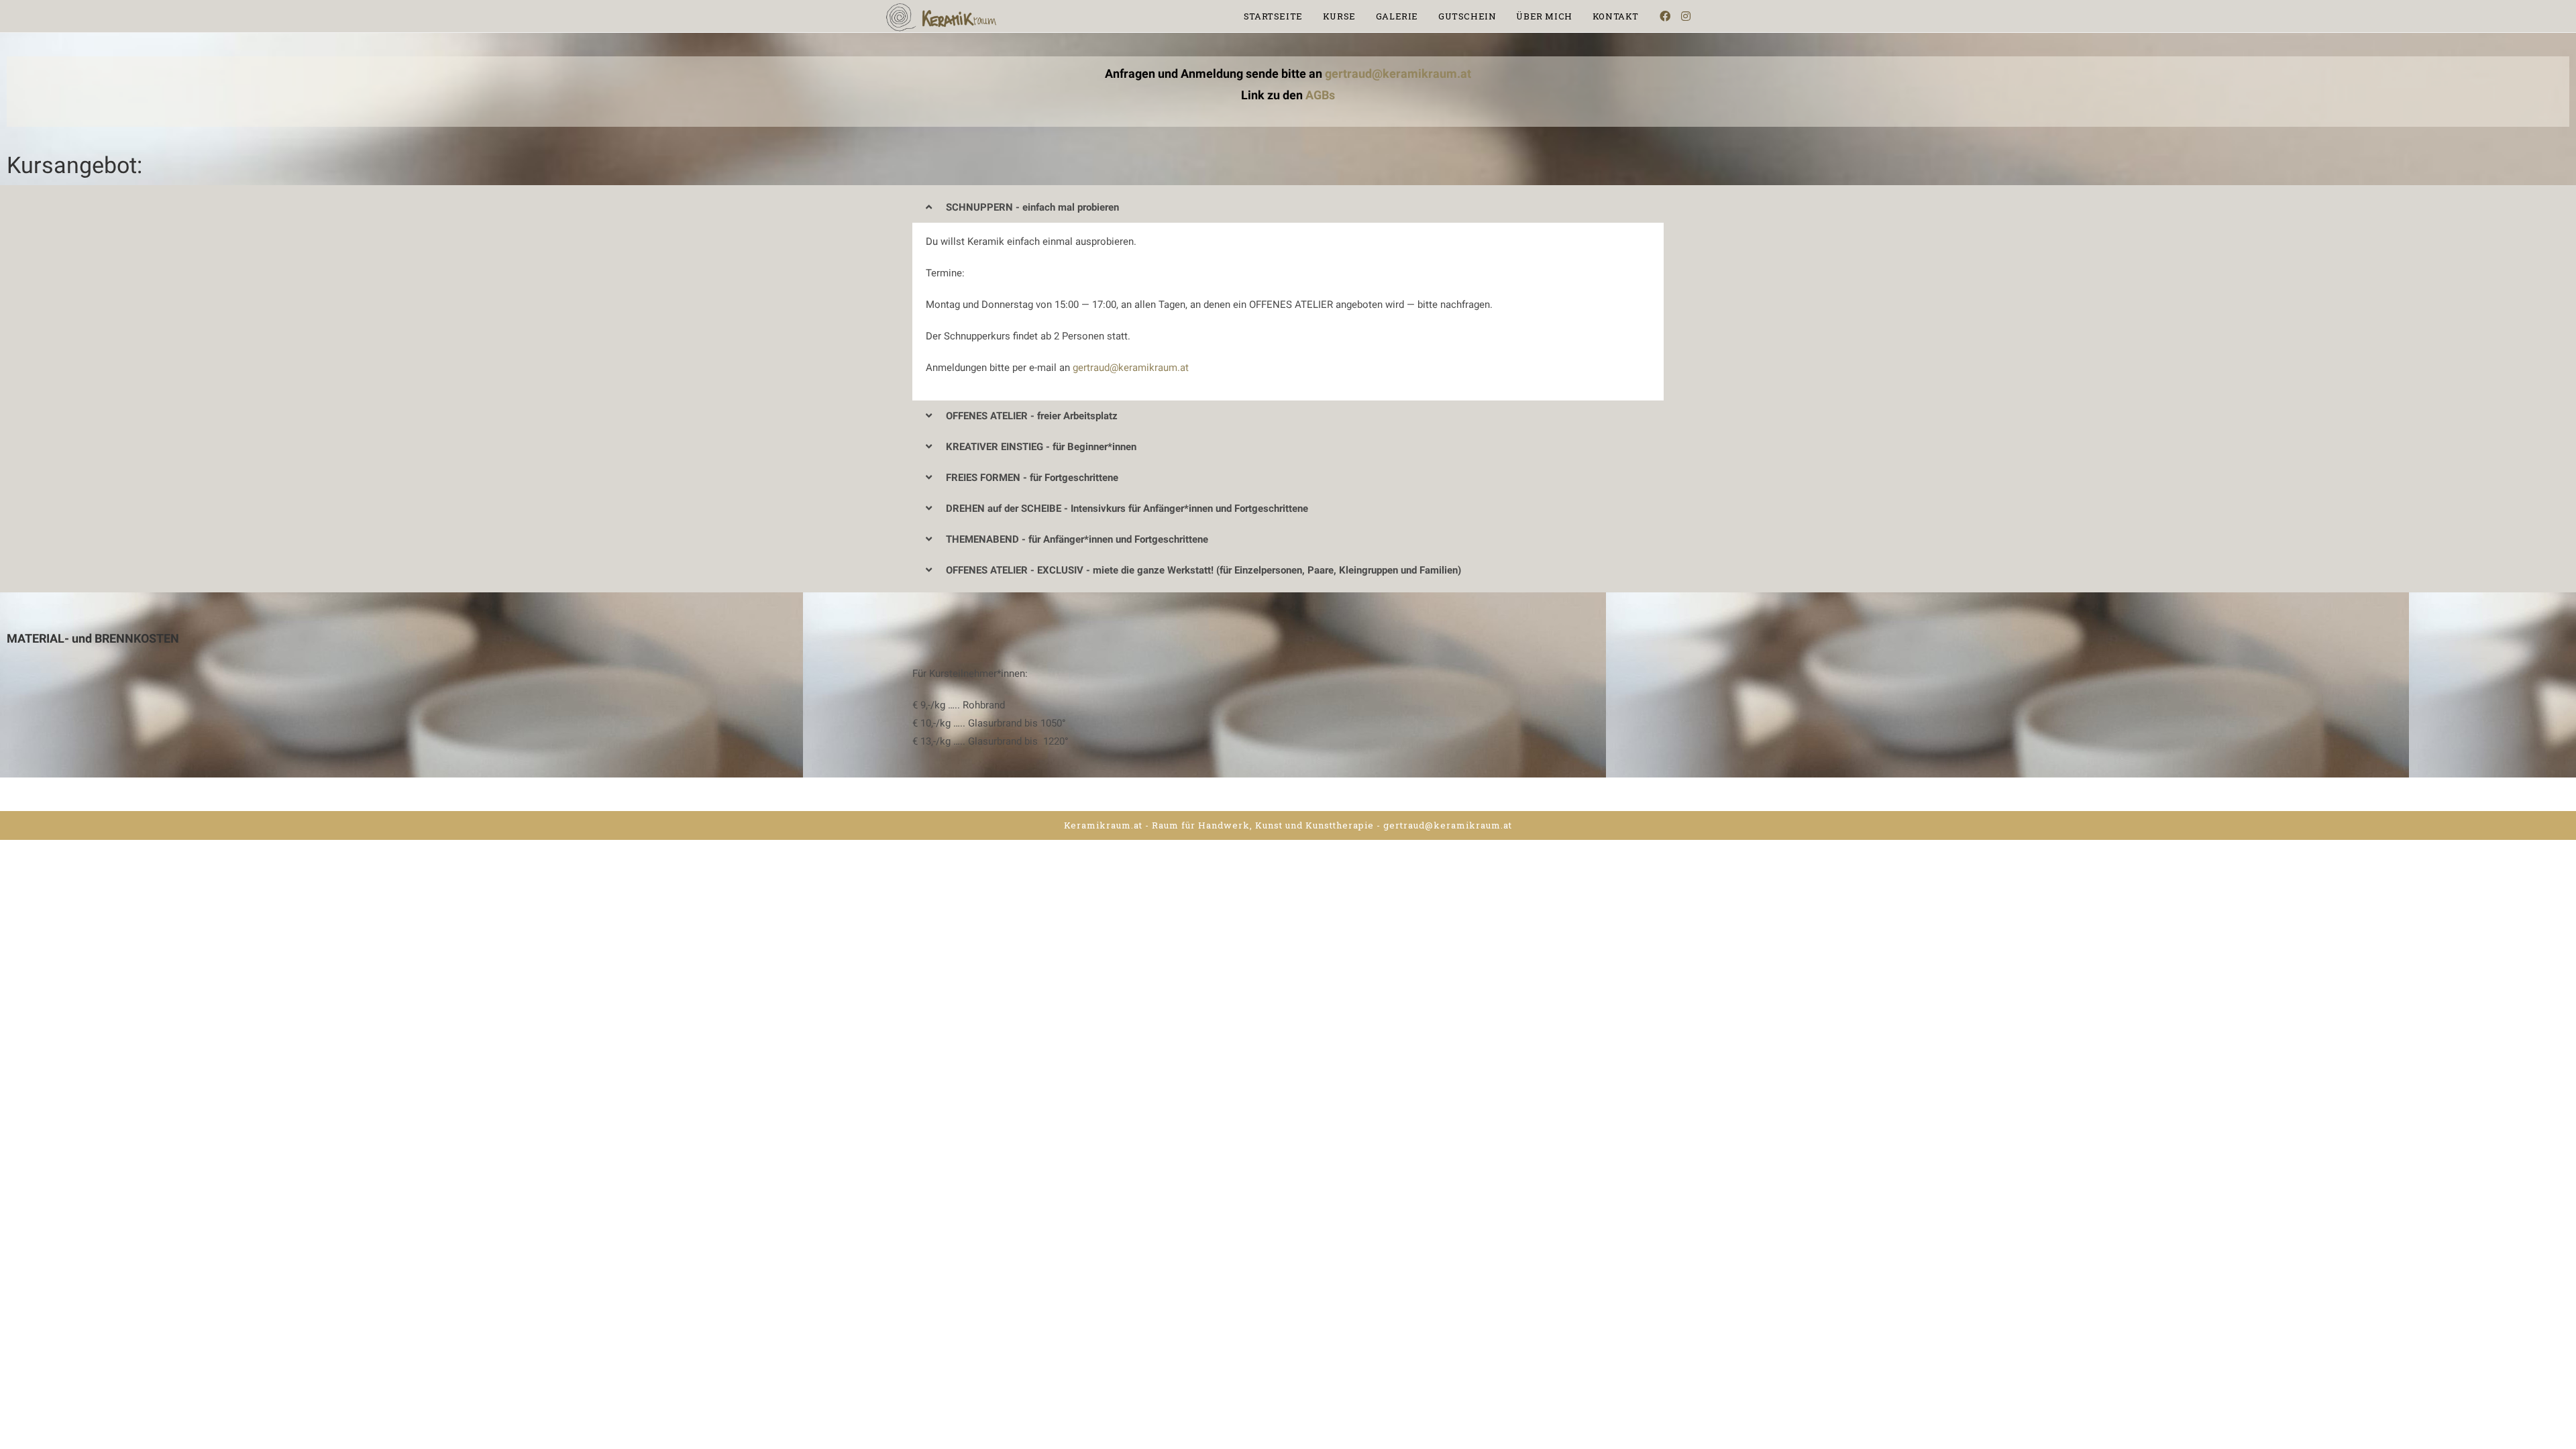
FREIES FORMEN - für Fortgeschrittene (1032, 478)
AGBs (1320, 95)
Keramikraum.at (1103, 825)
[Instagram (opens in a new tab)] (1686, 16)
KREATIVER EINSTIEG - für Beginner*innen (1041, 447)
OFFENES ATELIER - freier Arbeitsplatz (1032, 416)
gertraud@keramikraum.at (1398, 73)
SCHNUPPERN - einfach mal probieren (1032, 207)
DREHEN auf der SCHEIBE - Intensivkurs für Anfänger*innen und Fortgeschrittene (1127, 508)
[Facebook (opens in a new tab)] (1665, 16)
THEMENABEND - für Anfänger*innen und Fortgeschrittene (1077, 539)
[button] (1288, 207)
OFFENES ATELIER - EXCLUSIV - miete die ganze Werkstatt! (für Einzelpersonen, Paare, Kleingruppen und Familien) (1203, 570)
